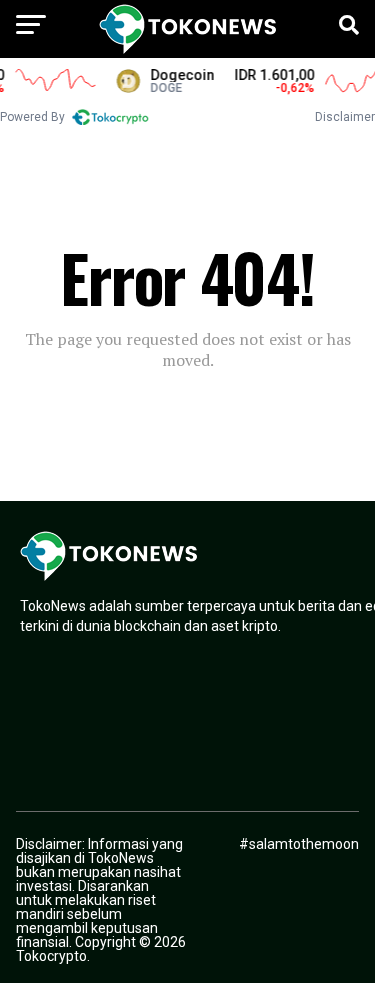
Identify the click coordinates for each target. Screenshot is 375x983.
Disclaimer (345, 117)
